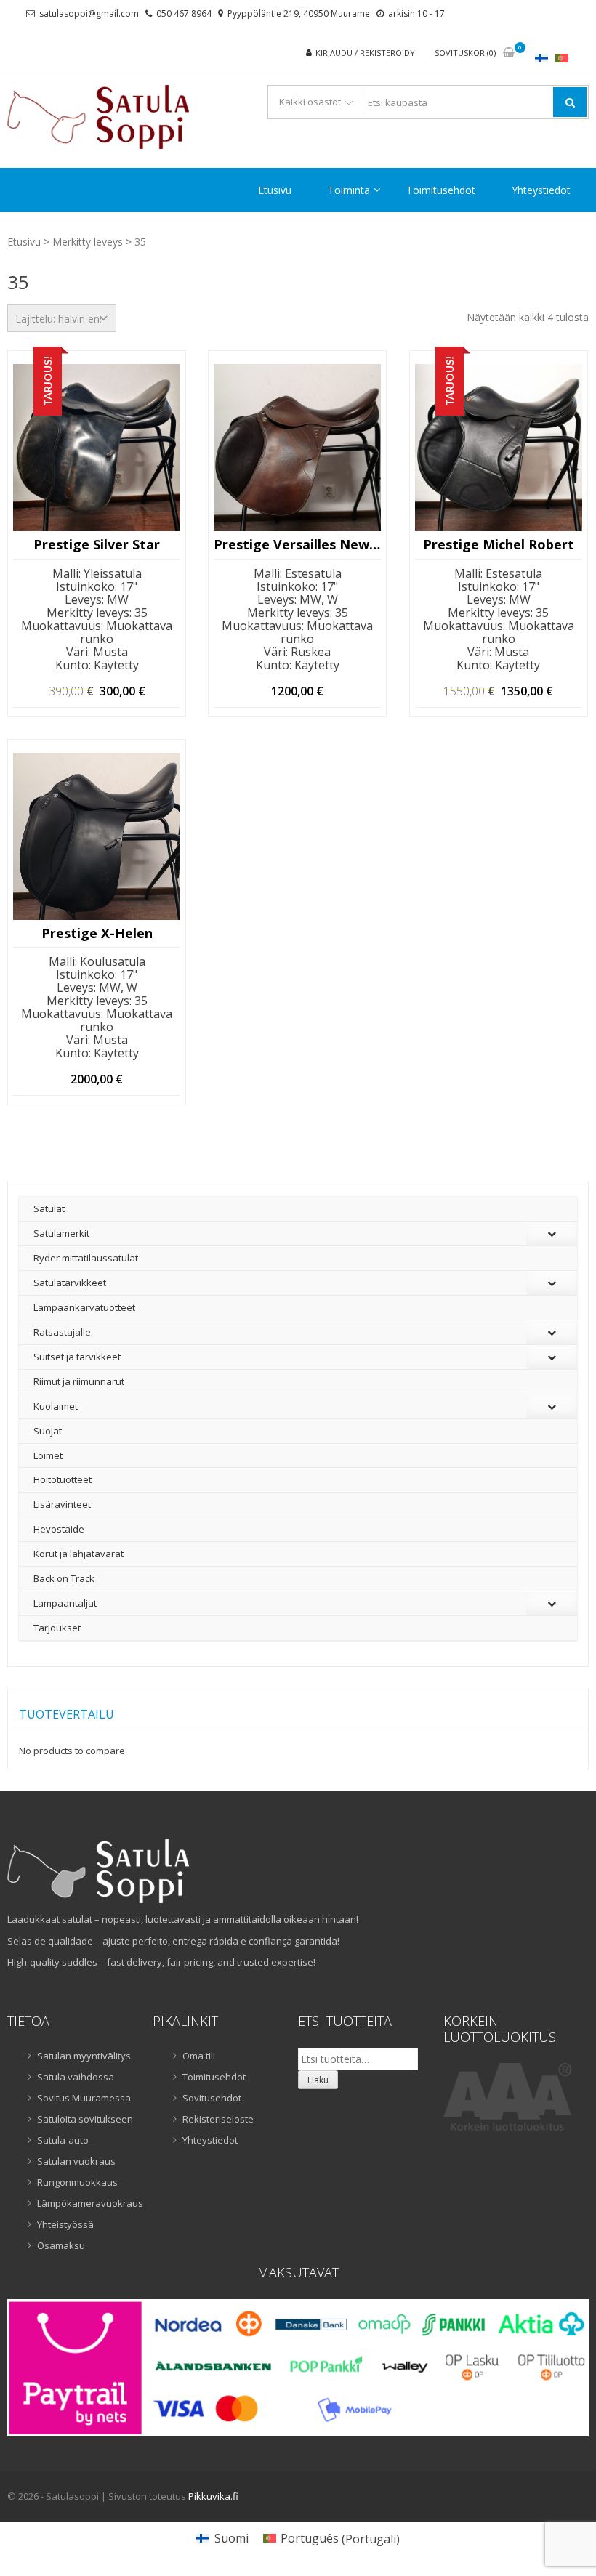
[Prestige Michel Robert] (499, 448)
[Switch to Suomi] (541, 58)
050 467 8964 (184, 13)
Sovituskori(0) (465, 53)
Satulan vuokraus (76, 2161)
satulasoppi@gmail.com (89, 13)
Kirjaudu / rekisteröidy (365, 53)
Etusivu (275, 190)
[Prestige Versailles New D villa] (297, 448)
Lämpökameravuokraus (86, 2203)
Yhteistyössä (65, 2224)
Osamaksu (61, 2245)
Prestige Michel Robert (499, 545)
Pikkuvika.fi (213, 2496)
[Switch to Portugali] (562, 58)
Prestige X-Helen (97, 934)
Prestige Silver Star (97, 545)
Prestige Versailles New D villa (297, 545)
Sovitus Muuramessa (84, 2098)
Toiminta (349, 190)
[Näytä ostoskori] (509, 53)
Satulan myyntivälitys (84, 2056)
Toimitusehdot (441, 190)
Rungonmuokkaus (77, 2182)
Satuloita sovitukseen (85, 2119)
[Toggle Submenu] (552, 1234)
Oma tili (199, 2056)
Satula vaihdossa (76, 2077)
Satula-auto (63, 2140)
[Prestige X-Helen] (97, 836)
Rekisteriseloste (218, 2119)
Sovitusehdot (212, 2098)
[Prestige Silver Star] (97, 448)
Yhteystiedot (541, 190)
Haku (318, 2080)
